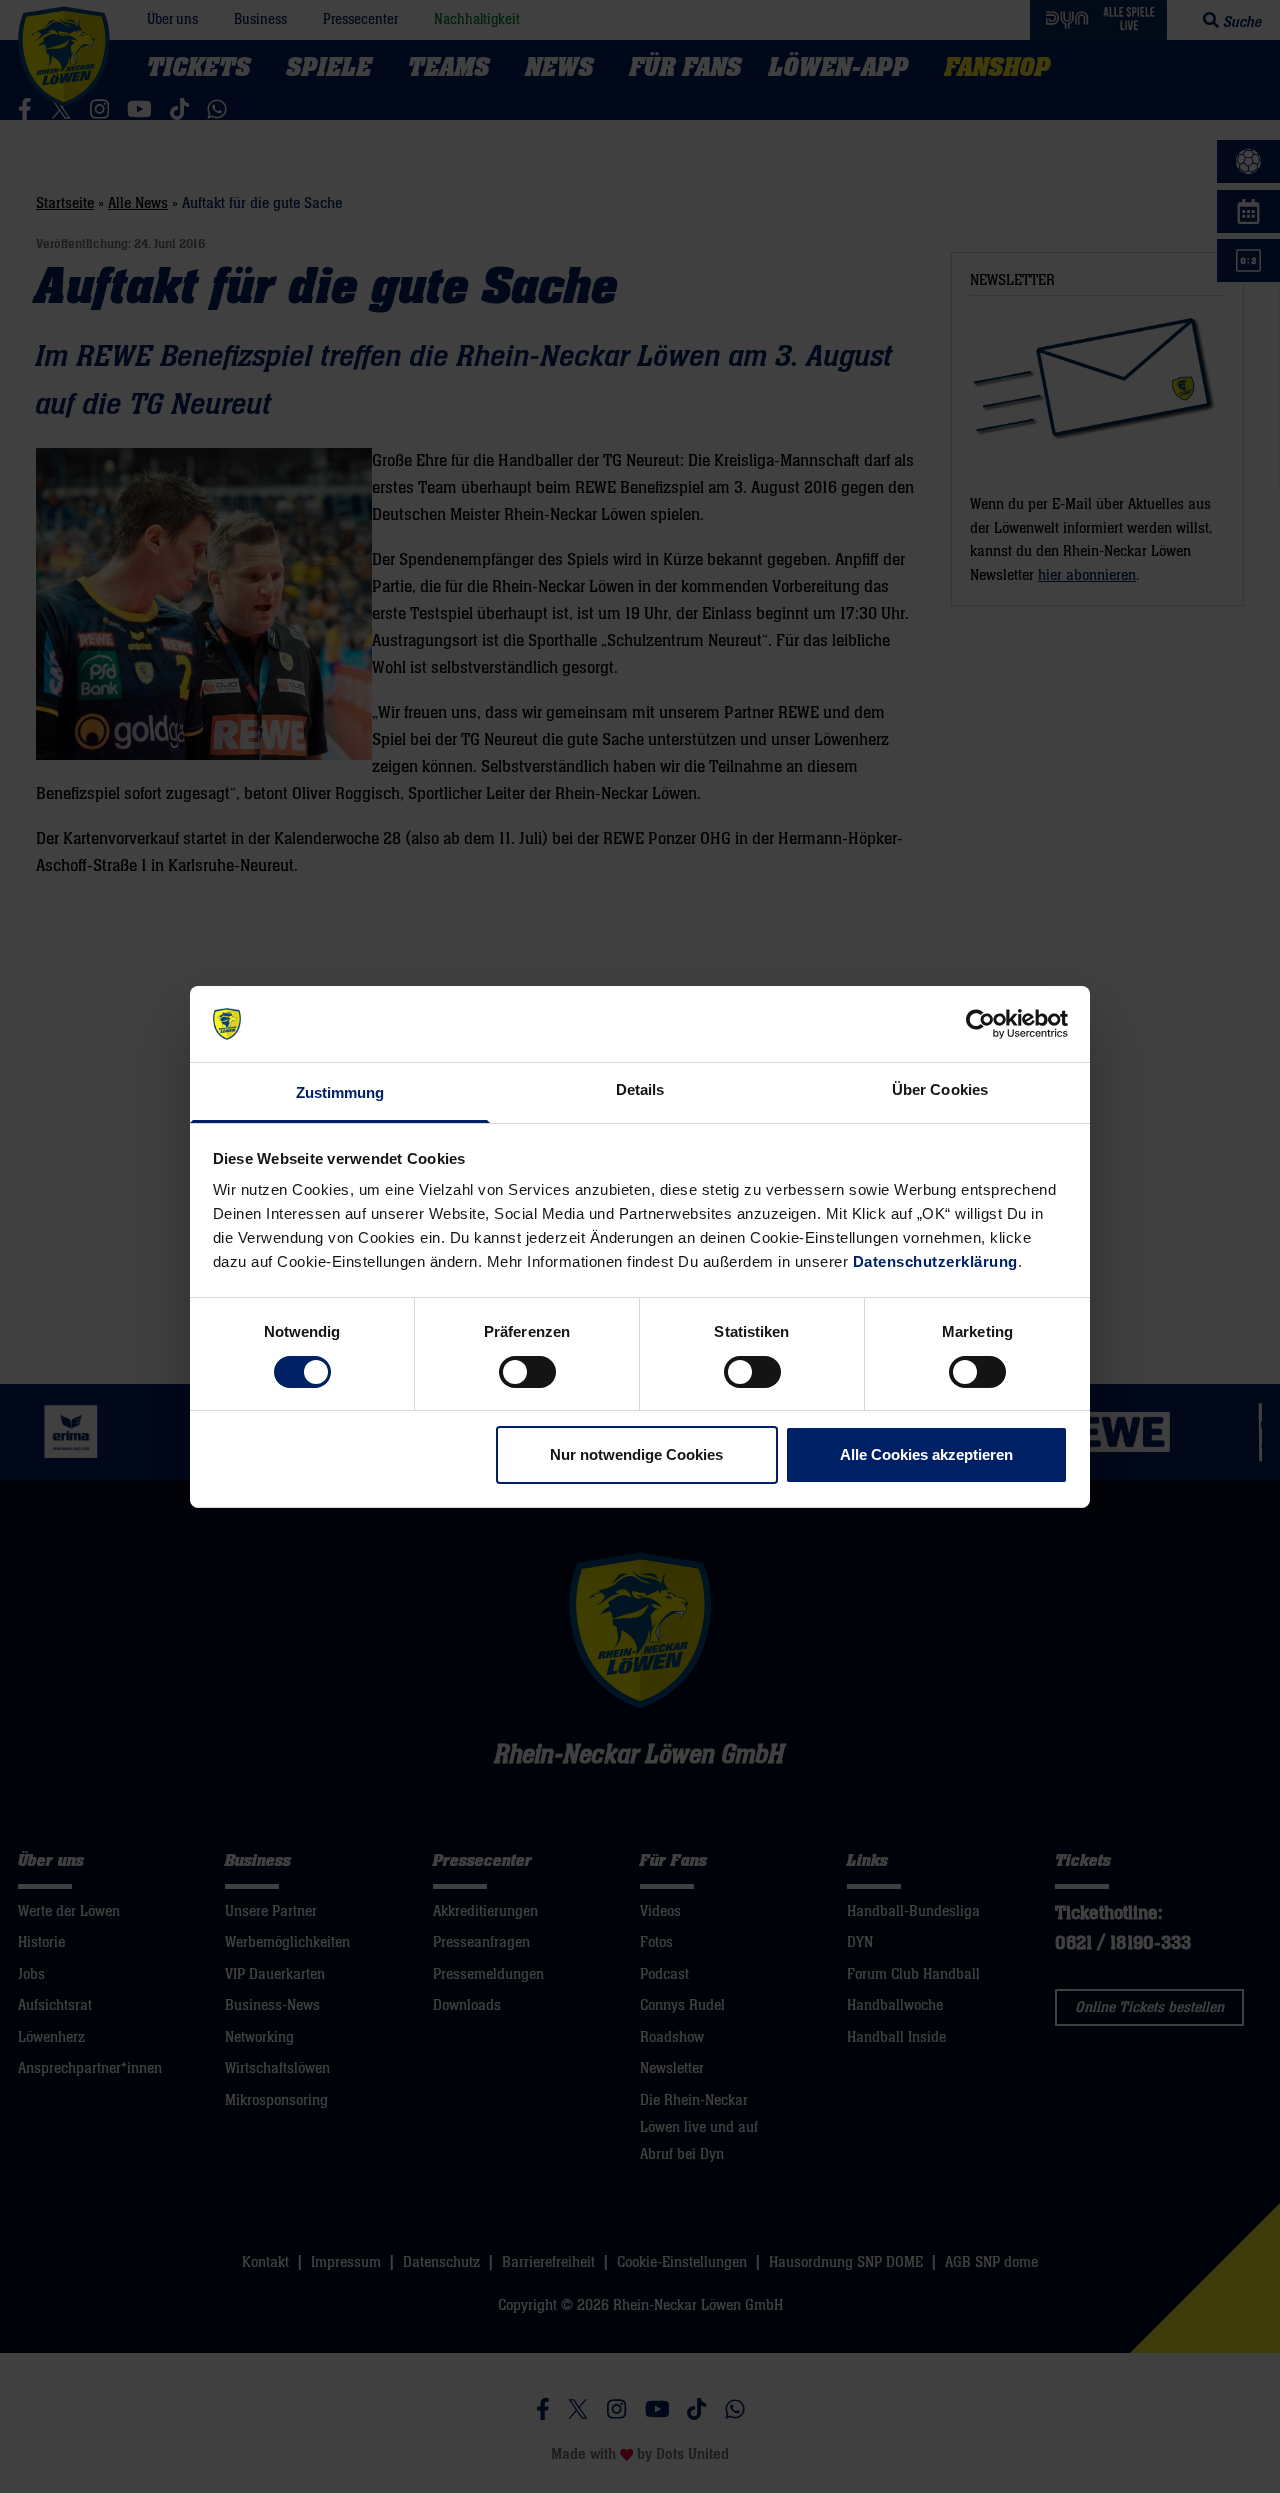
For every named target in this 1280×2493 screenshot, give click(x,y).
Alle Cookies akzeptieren (926, 1454)
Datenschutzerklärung (935, 1261)
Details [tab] (640, 1089)
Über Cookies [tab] (940, 1089)
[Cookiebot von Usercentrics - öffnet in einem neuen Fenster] (980, 1024)
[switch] (527, 1372)
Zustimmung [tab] (340, 1092)
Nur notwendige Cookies (636, 1454)
